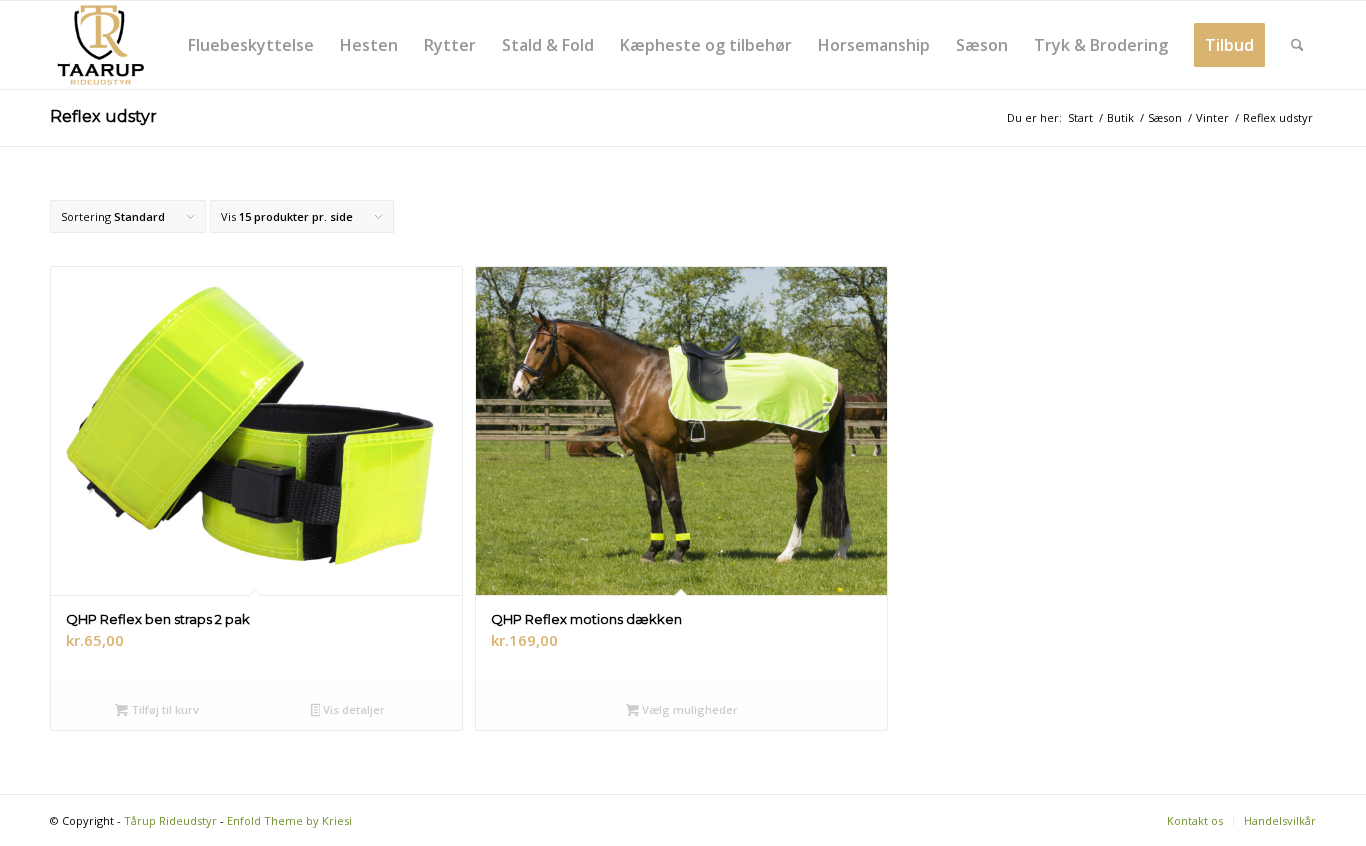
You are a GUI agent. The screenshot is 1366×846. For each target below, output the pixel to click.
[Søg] (1297, 45)
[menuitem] (251, 45)
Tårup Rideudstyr (170, 820)
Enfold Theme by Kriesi (289, 820)
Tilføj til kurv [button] (163, 709)
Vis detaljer (352, 709)
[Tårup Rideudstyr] (100, 45)
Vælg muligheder (688, 709)
